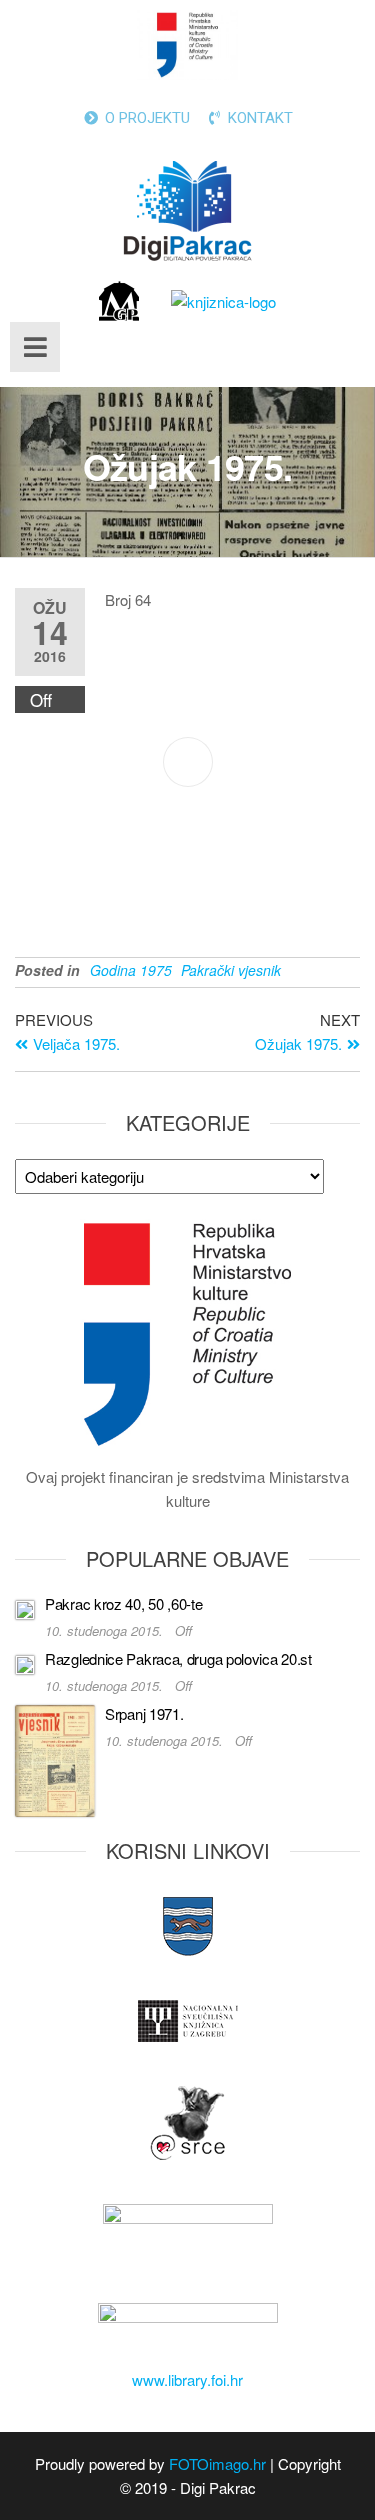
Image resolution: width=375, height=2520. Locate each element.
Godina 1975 (131, 970)
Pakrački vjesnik (231, 970)
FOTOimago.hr (217, 2463)
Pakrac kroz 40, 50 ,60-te (124, 1603)
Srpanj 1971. (144, 1713)
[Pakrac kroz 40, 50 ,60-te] (25, 1606)
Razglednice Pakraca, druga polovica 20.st (178, 1658)
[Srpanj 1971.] (55, 1758)
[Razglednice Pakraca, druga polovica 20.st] (25, 1661)
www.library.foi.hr (187, 2379)
